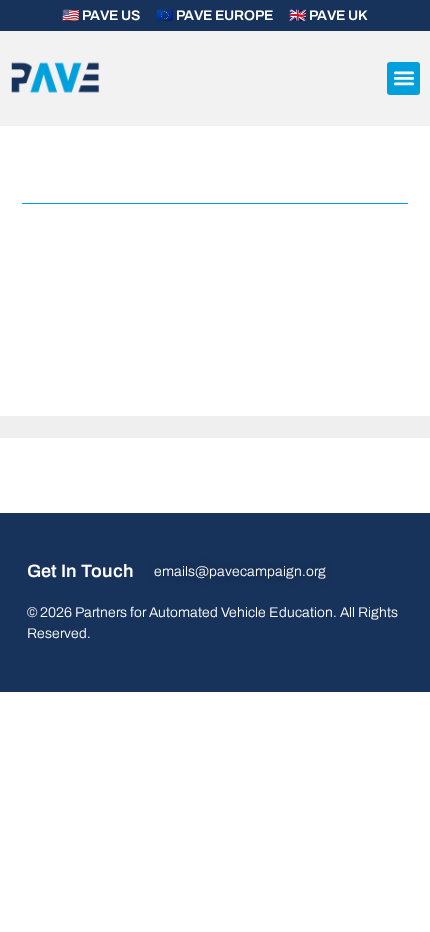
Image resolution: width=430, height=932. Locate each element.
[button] (403, 78)
